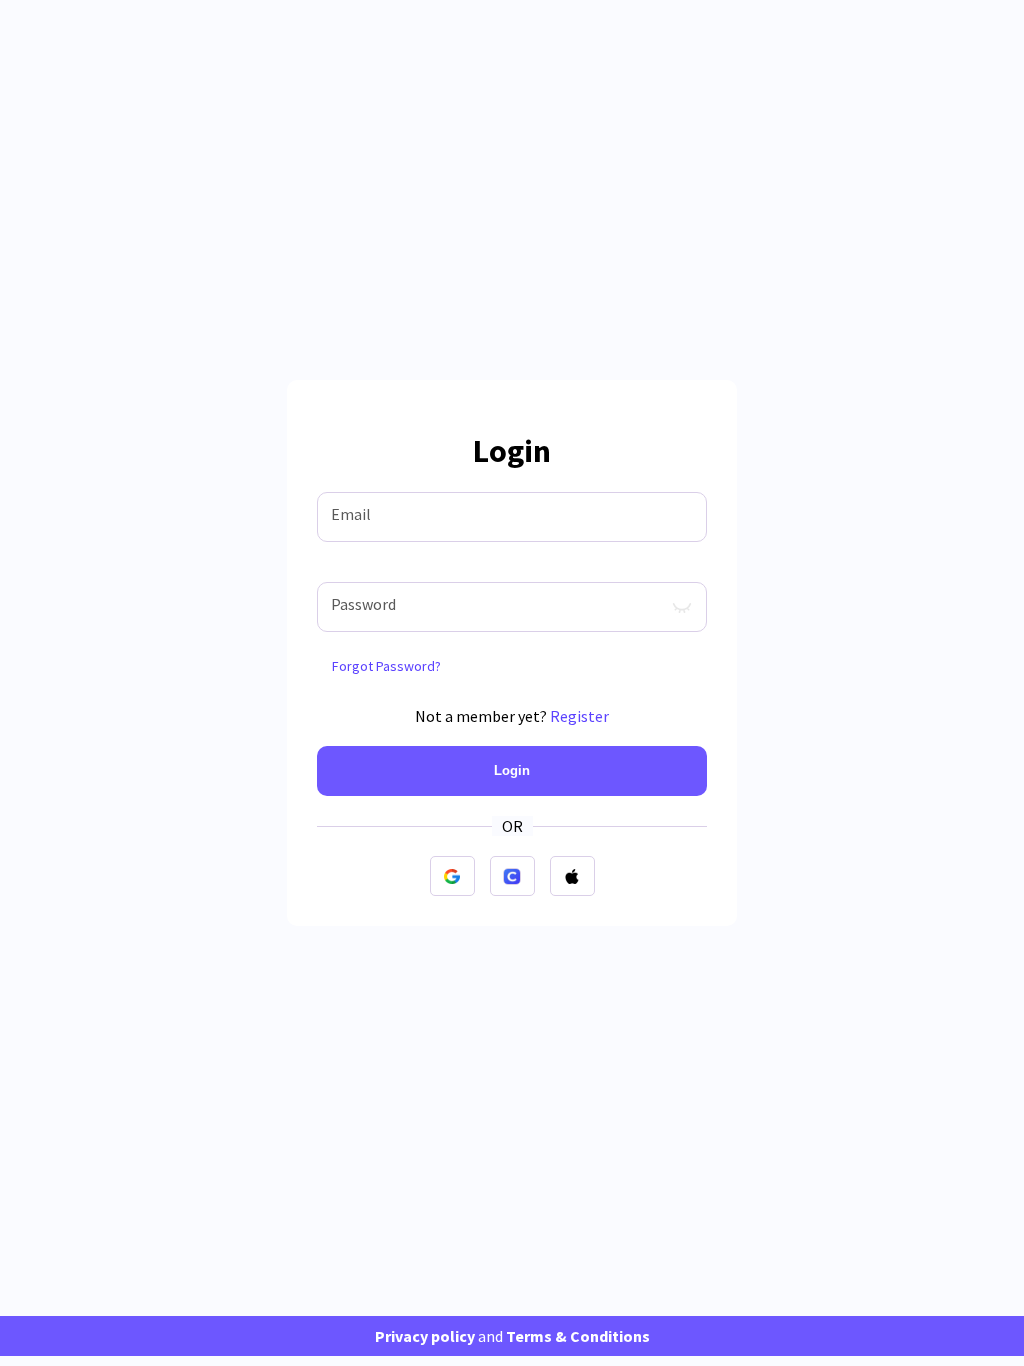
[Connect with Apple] (572, 876)
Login (512, 770)
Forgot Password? (386, 666)
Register (579, 716)
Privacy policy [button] (425, 1336)
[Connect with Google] (452, 876)
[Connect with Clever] (512, 876)
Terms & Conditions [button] (578, 1336)
